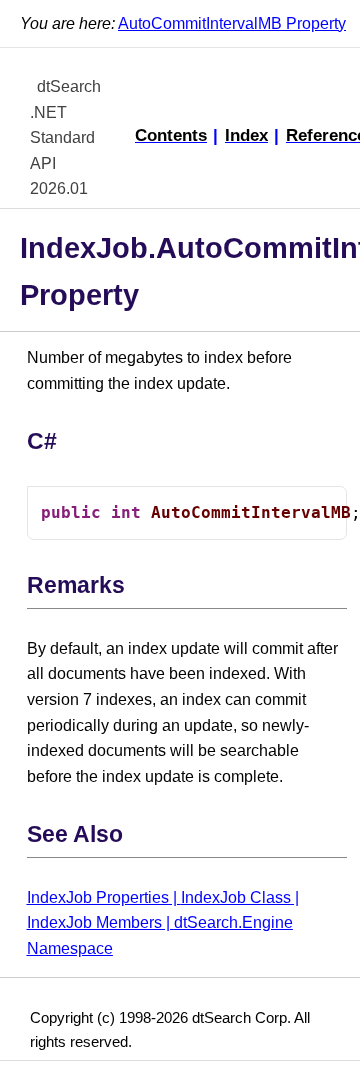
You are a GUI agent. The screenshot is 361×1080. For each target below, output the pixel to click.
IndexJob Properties (98, 897)
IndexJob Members (94, 922)
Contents (171, 135)
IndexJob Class (236, 897)
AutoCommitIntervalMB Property (232, 23)
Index (246, 135)
